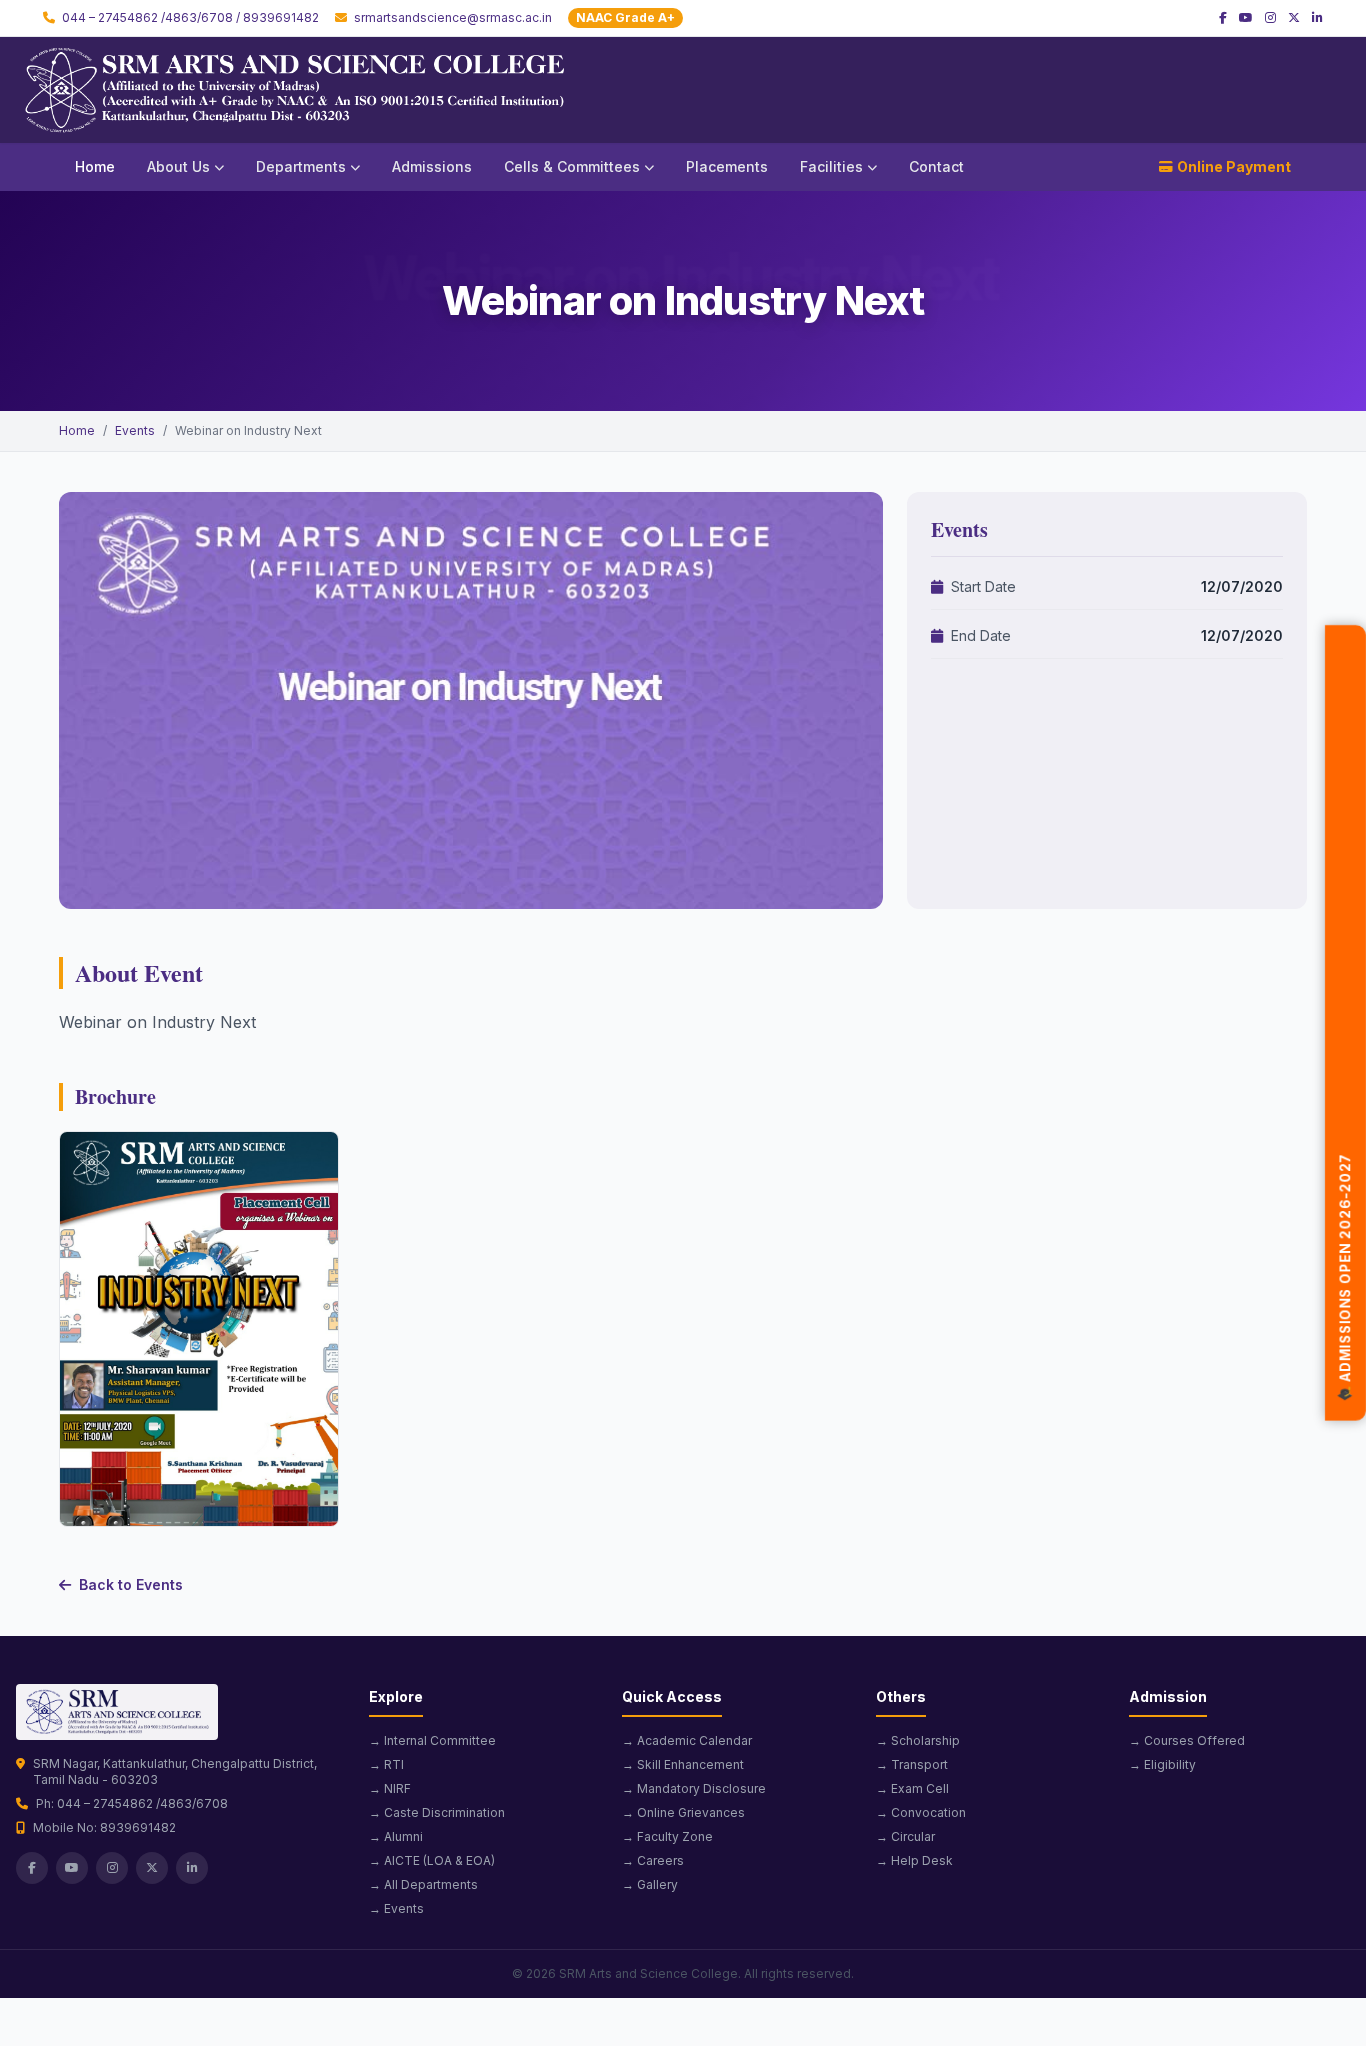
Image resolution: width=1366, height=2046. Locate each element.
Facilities (831, 166)
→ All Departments (423, 1884)
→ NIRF (390, 1788)
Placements (727, 166)
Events (135, 430)
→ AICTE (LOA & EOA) (432, 1860)
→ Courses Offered (1187, 1740)
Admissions (432, 166)
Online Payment (1234, 166)
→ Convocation (921, 1812)
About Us (178, 166)
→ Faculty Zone (667, 1836)
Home (95, 166)
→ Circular (905, 1836)
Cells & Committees (572, 166)
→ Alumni (396, 1836)
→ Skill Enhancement (683, 1764)
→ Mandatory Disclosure (694, 1788)
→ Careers (653, 1860)
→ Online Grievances (683, 1812)
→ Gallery (650, 1884)
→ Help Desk (914, 1860)
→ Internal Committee (432, 1740)
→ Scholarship (918, 1740)
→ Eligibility (1162, 1764)
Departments (301, 166)
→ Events (396, 1908)
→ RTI (386, 1764)
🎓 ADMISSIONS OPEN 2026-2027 (1345, 1283)
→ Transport (912, 1764)
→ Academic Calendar (687, 1740)
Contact (936, 166)
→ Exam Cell (912, 1788)
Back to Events (131, 1584)
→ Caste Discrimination (437, 1812)
